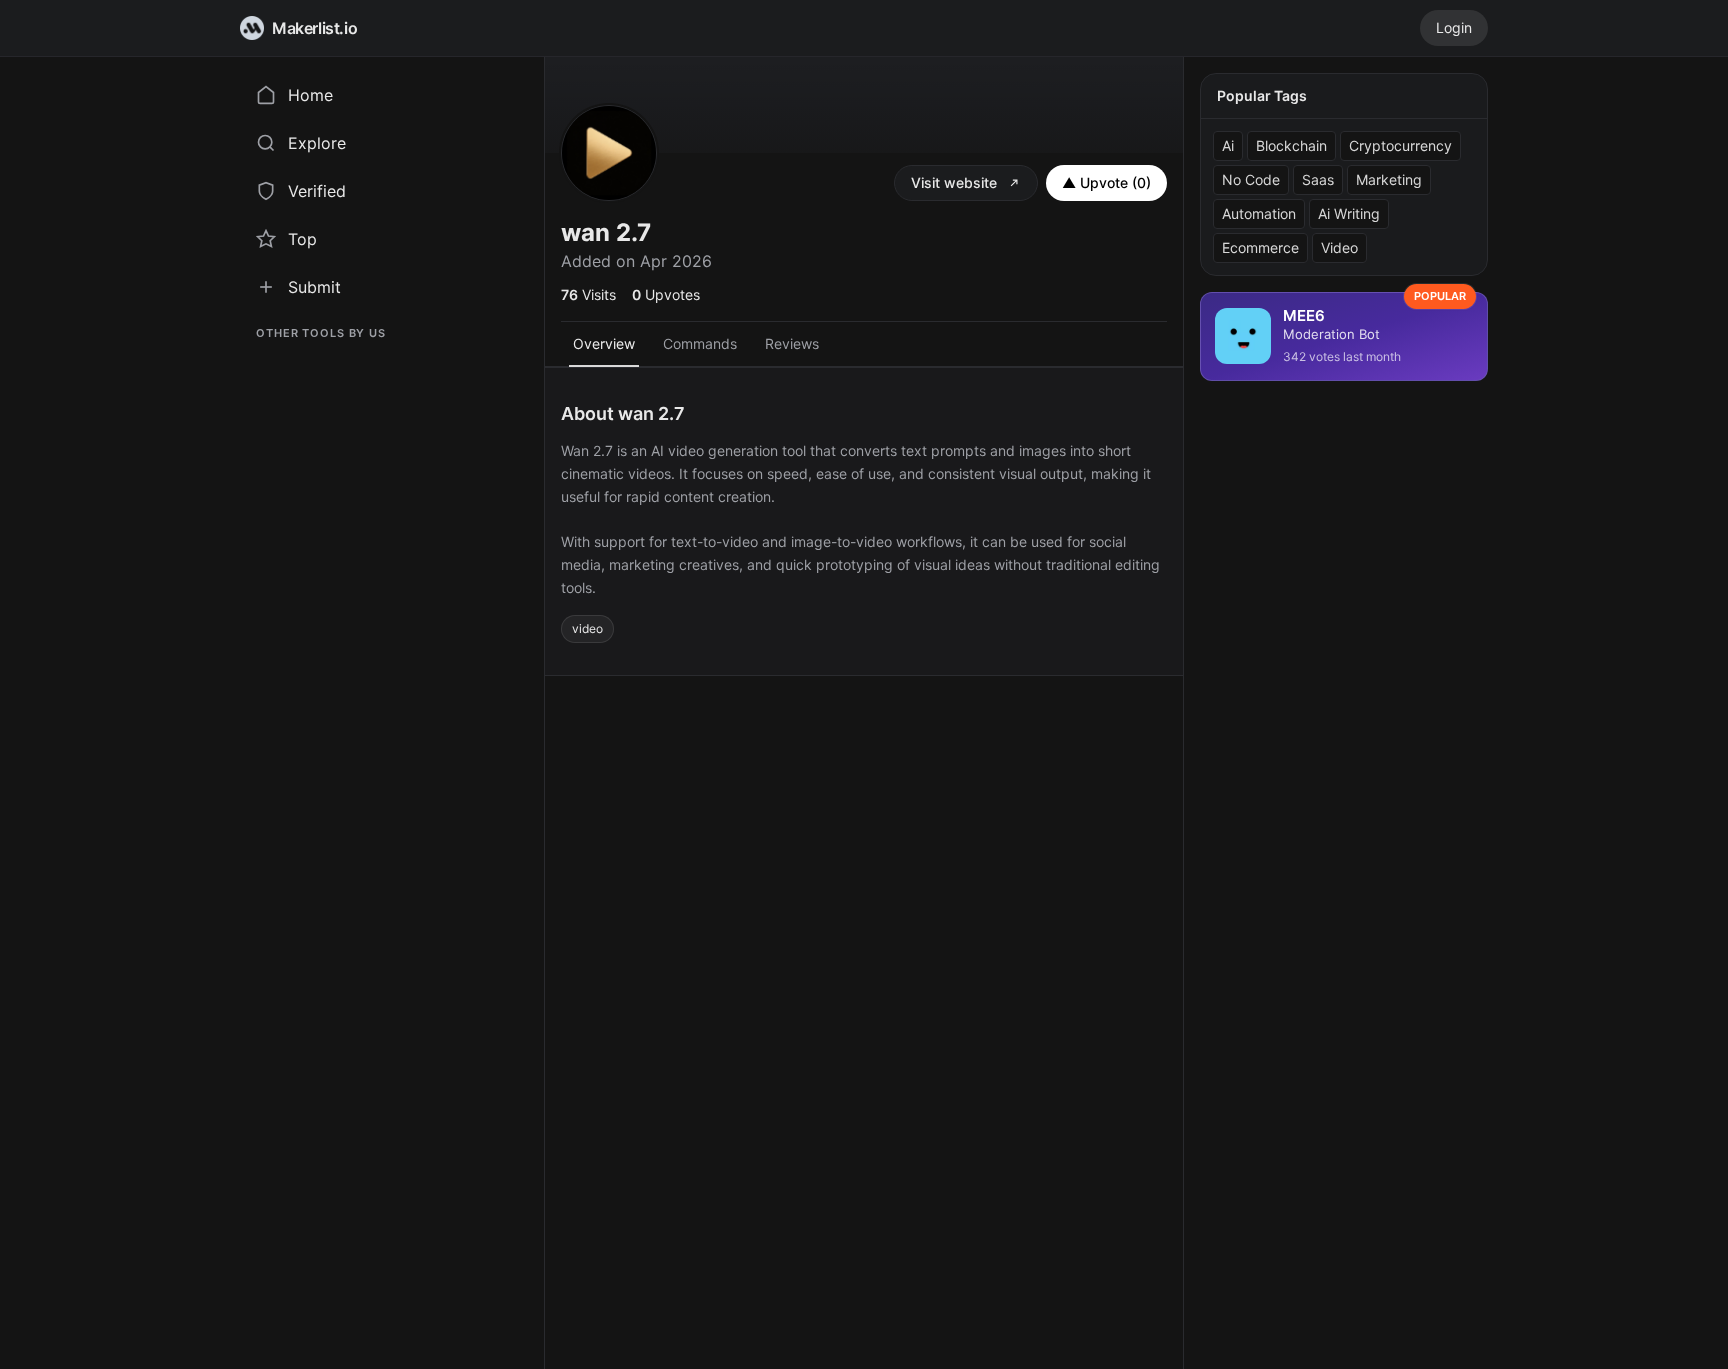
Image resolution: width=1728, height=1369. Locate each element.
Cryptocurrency (1400, 145)
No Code (1251, 179)
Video (1339, 247)
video (587, 628)
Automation (1259, 213)
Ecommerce (1260, 247)
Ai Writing (1349, 213)
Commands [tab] (700, 343)
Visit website (954, 182)
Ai (1228, 145)
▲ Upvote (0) (1106, 182)
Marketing (1389, 179)
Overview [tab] (604, 343)
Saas (1318, 179)
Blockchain (1291, 145)
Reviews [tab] (792, 343)
